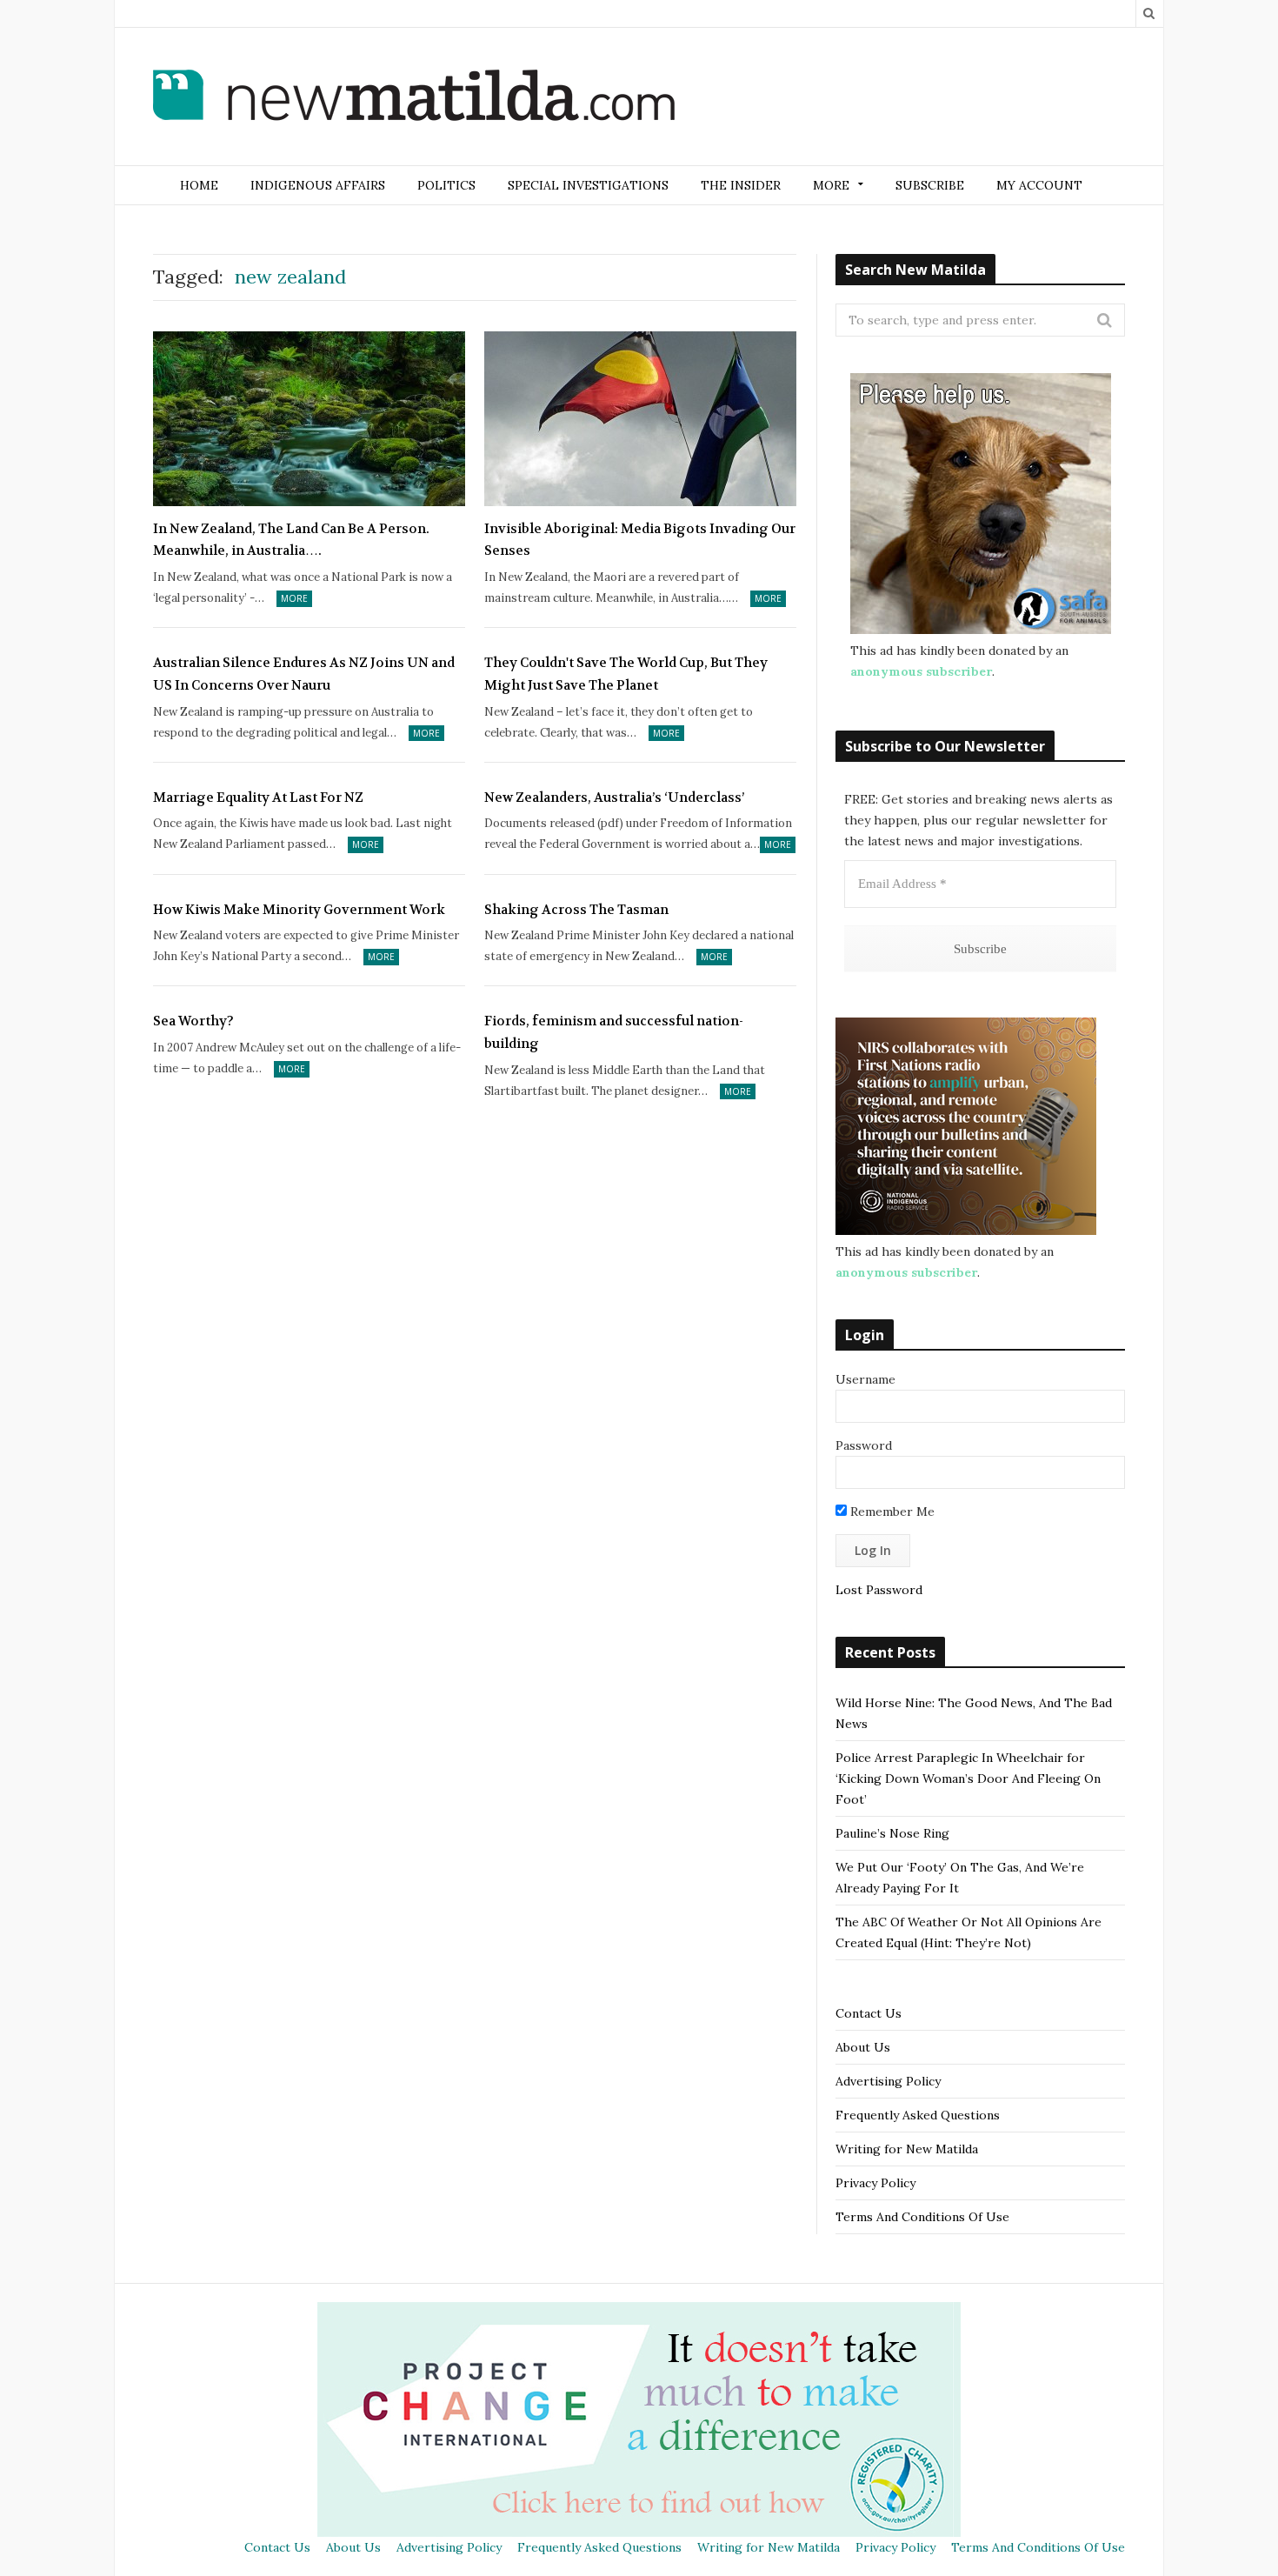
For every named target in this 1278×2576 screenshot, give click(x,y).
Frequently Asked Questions (918, 2115)
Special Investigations (588, 185)
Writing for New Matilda (907, 2149)
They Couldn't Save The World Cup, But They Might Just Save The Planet (626, 674)
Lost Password (879, 1590)
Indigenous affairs (318, 185)
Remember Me (891, 1512)
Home (199, 185)
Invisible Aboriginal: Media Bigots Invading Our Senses (640, 540)
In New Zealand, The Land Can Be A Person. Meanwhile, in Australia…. (291, 540)
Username (865, 1379)
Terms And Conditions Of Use (922, 2217)
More (294, 598)
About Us (863, 2047)
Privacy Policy (875, 2183)
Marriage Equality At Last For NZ (258, 797)
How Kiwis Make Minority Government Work (299, 910)
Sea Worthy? (193, 1021)
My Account (1039, 185)
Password (864, 1445)
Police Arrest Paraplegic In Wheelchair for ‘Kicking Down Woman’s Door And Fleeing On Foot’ (968, 1779)
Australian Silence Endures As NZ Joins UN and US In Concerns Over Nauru (304, 674)
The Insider (741, 185)
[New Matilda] (414, 98)
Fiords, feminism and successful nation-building (614, 1032)
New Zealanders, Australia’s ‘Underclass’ (614, 797)
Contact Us (869, 2013)
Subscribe (930, 185)
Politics (446, 185)
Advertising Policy (888, 2081)
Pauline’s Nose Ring (892, 1833)
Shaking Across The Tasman (576, 910)
